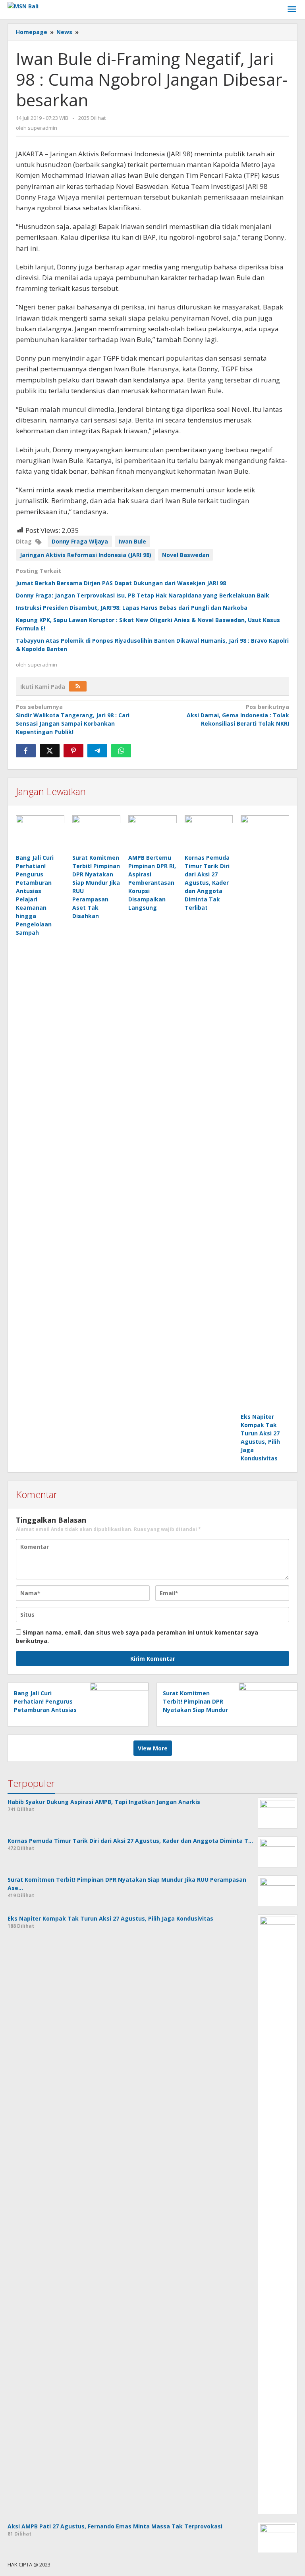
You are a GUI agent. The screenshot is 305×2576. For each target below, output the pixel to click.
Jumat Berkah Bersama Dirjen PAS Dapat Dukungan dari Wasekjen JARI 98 (121, 583)
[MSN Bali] (23, 5)
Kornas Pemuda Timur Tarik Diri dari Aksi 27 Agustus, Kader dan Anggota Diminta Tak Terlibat (207, 883)
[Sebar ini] (26, 751)
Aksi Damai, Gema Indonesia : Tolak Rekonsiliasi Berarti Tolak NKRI (238, 715)
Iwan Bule (132, 541)
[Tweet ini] (50, 751)
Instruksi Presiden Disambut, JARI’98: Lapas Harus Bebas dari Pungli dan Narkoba (132, 608)
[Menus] (292, 10)
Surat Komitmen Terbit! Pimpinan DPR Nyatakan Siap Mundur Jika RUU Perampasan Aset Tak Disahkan (195, 1710)
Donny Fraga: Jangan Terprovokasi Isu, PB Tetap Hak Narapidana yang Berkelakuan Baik (143, 595)
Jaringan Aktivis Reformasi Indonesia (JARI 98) (86, 555)
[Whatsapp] (121, 751)
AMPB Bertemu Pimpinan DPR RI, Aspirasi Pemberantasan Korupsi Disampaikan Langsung (152, 883)
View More (153, 1748)
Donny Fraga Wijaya (80, 541)
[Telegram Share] (97, 751)
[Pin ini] (73, 751)
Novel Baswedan (186, 555)
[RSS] (78, 686)
